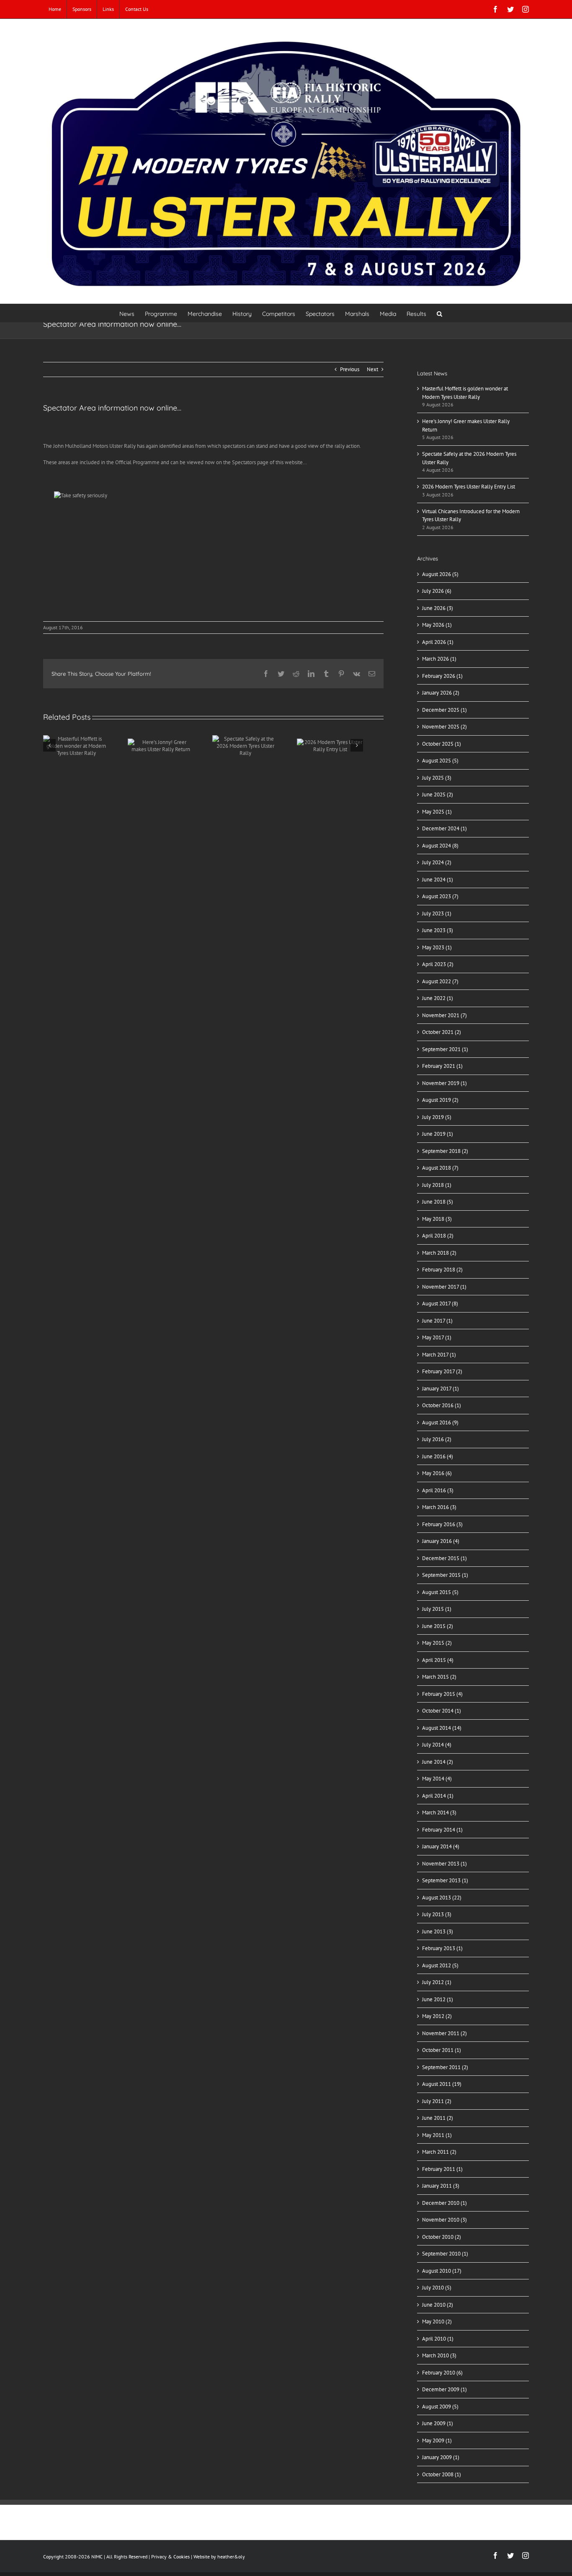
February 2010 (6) (442, 2373)
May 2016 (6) (437, 1473)
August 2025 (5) (440, 761)
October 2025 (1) (442, 744)
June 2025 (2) (438, 795)
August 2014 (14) (442, 1728)
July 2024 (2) (437, 862)
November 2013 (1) (444, 1864)
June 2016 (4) (438, 1456)
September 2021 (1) (445, 1049)
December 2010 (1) (444, 2203)
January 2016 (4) (441, 1541)
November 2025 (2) (444, 727)
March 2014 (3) (439, 1813)
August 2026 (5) (440, 574)
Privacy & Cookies (170, 2557)
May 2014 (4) (437, 1779)
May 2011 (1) (437, 2135)
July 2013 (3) (437, 1914)
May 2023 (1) (437, 947)
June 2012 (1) (438, 1999)
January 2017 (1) (441, 1389)
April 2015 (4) (438, 1660)
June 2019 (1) (438, 1134)
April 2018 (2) (438, 1236)
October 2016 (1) (442, 1405)
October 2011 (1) (442, 2050)
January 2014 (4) (441, 1846)
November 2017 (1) (444, 1287)
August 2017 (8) (440, 1304)
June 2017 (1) (437, 1321)
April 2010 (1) (438, 2339)
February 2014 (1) (442, 1830)
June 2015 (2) (438, 1626)
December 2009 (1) (444, 2389)
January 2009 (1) (441, 2457)
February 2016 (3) (442, 1524)
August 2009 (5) (440, 2407)
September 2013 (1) (445, 1880)
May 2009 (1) (437, 2440)
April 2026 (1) (438, 642)
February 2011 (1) (442, 2169)
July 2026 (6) (437, 591)
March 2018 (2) (439, 1253)
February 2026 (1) (442, 676)
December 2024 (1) (444, 828)
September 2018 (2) (445, 1151)
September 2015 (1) (445, 1575)
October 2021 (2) (442, 1032)
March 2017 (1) (439, 1355)
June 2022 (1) (438, 998)
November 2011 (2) (444, 2033)
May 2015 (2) (437, 1643)
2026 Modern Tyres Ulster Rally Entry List (469, 487)
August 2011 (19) (442, 2084)
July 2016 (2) (437, 1439)
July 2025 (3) (437, 778)
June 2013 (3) (438, 1931)
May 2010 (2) (437, 2322)
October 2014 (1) (442, 1711)
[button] (439, 313)
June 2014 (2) (438, 1762)
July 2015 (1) (437, 1609)
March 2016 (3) (439, 1507)
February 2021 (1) (442, 1066)
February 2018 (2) (442, 1270)
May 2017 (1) (437, 1337)
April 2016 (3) (438, 1490)
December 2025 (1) (444, 710)
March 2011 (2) (439, 2152)
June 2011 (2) (438, 2118)
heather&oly (231, 2557)
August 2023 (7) (440, 896)
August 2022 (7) (440, 981)
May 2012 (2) (437, 2016)
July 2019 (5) (437, 1117)
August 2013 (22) (442, 1898)
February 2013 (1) (442, 1948)
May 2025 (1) (437, 812)
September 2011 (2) (445, 2067)
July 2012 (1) (437, 1982)
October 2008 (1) (442, 2474)
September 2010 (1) (445, 2254)
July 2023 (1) (437, 913)
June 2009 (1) (438, 2423)
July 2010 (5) (437, 2288)
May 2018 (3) (437, 1219)
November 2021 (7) (444, 1015)
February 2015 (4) (442, 1694)
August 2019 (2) (440, 1100)
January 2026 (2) (441, 693)
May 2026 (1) (437, 625)
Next (372, 369)
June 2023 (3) (438, 930)
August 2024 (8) (440, 846)
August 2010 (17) (442, 2271)
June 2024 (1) (438, 880)
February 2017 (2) (442, 1371)
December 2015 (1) (444, 1558)
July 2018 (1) (437, 1185)
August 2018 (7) (440, 1168)
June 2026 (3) (438, 608)
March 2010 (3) (439, 2355)
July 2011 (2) (437, 2101)
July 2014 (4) (437, 1745)
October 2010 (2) (442, 2237)
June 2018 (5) (438, 1202)
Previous (350, 369)
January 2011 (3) (441, 2186)
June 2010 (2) (438, 2305)
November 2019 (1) (444, 1083)
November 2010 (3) (444, 2220)
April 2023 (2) (438, 964)
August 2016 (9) (440, 1422)
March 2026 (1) (439, 659)
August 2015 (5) (440, 1592)
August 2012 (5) (440, 1965)
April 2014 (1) (438, 1796)
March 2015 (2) (439, 1677)
